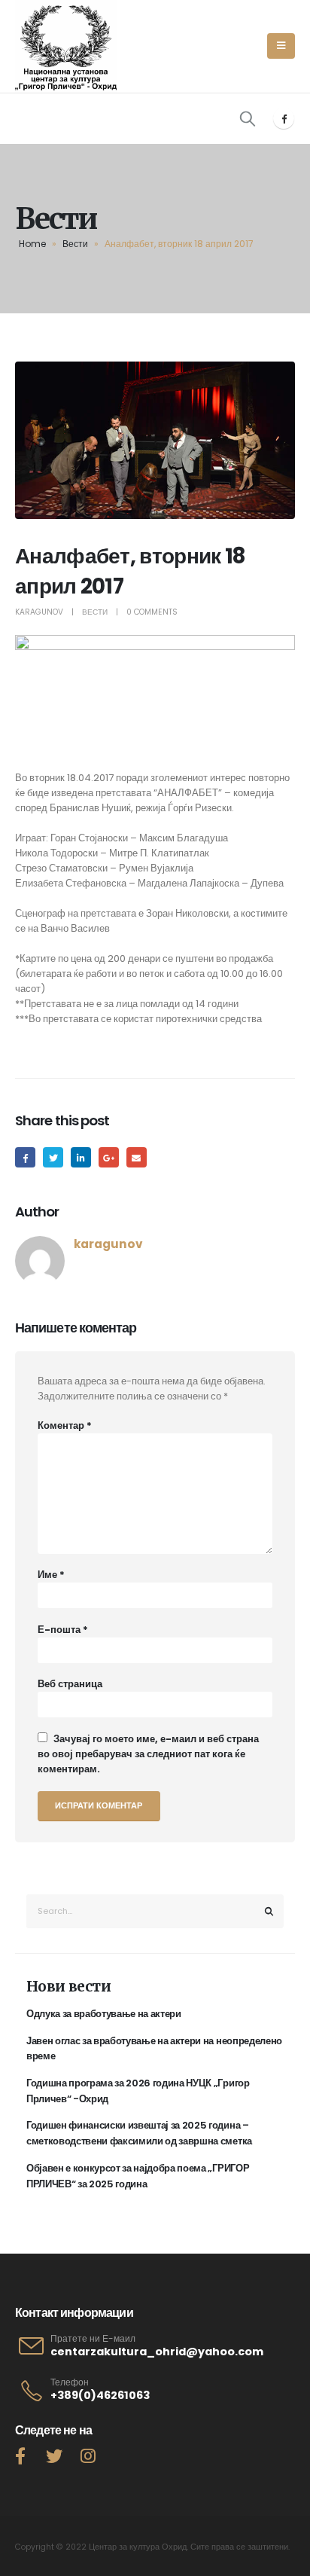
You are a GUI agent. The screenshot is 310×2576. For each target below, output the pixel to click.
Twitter (53, 1157)
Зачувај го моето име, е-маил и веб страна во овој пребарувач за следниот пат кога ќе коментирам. (148, 1754)
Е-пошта (63, 1630)
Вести (75, 244)
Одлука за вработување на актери (104, 2014)
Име (51, 1575)
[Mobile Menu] (281, 46)
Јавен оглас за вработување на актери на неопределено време (154, 2049)
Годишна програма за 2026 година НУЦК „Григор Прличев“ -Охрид (138, 2091)
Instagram (88, 2455)
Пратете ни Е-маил (93, 2339)
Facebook (25, 1157)
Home (32, 244)
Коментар (65, 1425)
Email (137, 1157)
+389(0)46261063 (100, 2395)
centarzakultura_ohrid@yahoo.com (157, 2352)
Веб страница (70, 1684)
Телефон (70, 2382)
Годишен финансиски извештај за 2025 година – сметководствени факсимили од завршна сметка (139, 2133)
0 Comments (152, 612)
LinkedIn (81, 1157)
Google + (109, 1157)
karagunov (39, 612)
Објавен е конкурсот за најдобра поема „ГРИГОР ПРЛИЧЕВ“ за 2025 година (138, 2176)
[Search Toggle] (248, 118)
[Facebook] (284, 118)
